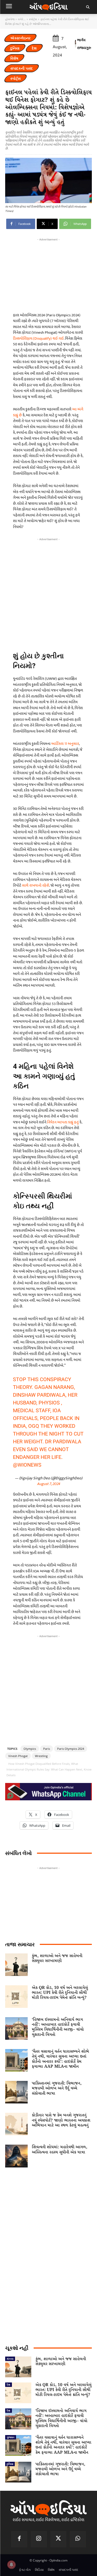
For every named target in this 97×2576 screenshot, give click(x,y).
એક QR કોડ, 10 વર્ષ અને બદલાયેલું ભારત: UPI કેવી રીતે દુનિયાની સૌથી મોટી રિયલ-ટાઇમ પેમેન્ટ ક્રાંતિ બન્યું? (60, 1993)
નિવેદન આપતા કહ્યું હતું (63, 1122)
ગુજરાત (11, 2437)
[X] (58, 2539)
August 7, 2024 (48, 1484)
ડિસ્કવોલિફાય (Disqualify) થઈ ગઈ (38, 338)
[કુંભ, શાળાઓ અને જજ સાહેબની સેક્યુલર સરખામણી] (16, 1965)
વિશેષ (14, 58)
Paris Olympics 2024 (71, 1749)
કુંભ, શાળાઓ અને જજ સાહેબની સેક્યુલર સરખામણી (57, 1958)
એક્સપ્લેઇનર (20, 38)
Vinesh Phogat (18, 1756)
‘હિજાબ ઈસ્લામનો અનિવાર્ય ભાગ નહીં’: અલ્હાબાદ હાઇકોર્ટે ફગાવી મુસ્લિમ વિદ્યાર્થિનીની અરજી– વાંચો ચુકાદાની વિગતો (58, 2027)
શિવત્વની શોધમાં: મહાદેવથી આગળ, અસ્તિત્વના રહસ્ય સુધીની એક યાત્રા (59, 2150)
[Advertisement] (48, 593)
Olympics (30, 1749)
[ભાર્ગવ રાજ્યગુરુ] (76, 44)
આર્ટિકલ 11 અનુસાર (65, 744)
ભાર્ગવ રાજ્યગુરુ (84, 44)
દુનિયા (15, 48)
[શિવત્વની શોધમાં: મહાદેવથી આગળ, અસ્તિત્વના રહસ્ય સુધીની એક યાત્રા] (16, 2156)
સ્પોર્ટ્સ (33, 19)
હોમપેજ (10, 19)
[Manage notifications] (11, 2565)
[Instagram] (39, 2539)
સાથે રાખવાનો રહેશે (36, 885)
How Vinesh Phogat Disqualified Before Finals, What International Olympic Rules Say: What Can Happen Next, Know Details (49, 1769)
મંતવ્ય (10, 2359)
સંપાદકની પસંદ (22, 68)
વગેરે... (22, 19)
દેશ (34, 48)
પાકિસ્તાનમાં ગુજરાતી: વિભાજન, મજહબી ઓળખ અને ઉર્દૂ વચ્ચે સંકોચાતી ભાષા (57, 2088)
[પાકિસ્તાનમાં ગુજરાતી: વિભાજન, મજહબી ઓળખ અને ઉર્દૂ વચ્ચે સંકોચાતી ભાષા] (16, 2092)
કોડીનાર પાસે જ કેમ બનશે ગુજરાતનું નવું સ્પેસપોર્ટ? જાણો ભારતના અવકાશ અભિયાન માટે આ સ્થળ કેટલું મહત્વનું (61, 2120)
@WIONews (27, 1465)
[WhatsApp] (78, 2539)
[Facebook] (19, 2539)
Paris (47, 1749)
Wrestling (41, 1756)
